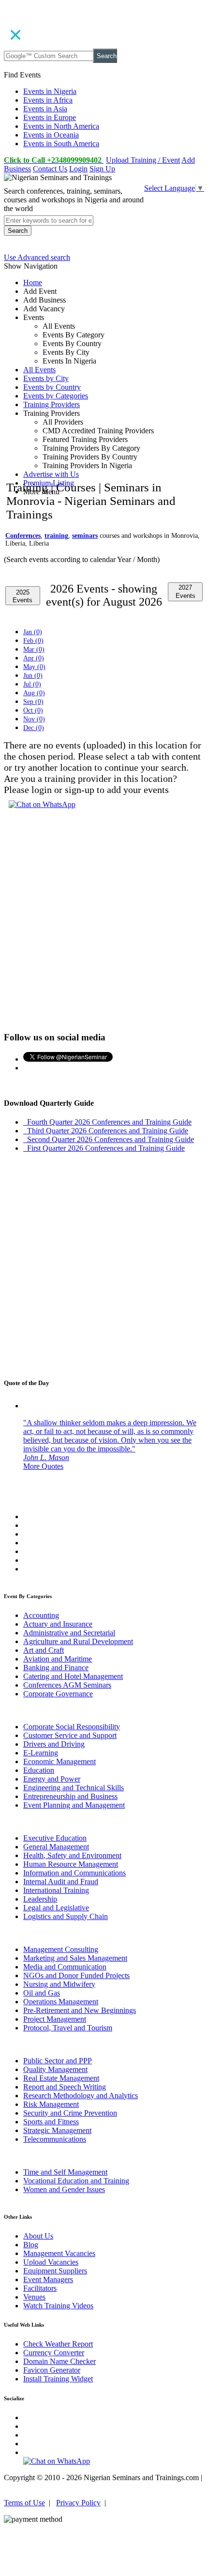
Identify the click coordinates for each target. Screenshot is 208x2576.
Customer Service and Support (70, 1735)
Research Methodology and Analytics (81, 2096)
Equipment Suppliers (55, 2271)
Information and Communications (74, 1873)
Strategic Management (57, 2130)
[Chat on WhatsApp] (42, 804)
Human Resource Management (71, 1864)
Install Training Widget (58, 2379)
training (56, 536)
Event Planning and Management (74, 1805)
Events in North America (61, 126)
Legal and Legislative (56, 1908)
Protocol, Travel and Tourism (68, 2028)
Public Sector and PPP (58, 2061)
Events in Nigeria (50, 91)
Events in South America (61, 144)
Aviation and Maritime (58, 1659)
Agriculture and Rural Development (78, 1641)
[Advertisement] (104, 388)
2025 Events (22, 596)
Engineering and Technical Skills (74, 1788)
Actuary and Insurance (58, 1624)
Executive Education (55, 1838)
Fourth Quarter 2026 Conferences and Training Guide (107, 1122)
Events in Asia (45, 109)
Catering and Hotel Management (73, 1676)
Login (78, 169)
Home (33, 282)
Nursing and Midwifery (59, 1984)
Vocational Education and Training (76, 2181)
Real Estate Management (61, 2078)
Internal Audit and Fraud (61, 1882)
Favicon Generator (52, 2370)
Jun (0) (33, 676)
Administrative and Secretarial (69, 1633)
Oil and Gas (42, 1993)
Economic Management (59, 1761)
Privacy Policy (78, 2503)
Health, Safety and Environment (72, 1855)
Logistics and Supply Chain (66, 1916)
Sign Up (102, 169)
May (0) (34, 667)
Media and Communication (65, 1967)
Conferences (23, 536)
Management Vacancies (59, 2253)
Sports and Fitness (51, 2122)
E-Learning (41, 1753)
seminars (85, 536)
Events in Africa (48, 100)
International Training (56, 1890)
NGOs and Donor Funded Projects (76, 1975)
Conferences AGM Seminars (67, 1685)
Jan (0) (33, 632)
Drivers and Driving (54, 1744)
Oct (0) (33, 710)
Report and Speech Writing (65, 2087)
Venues (34, 2297)
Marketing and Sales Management (75, 1958)
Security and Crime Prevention (70, 2113)
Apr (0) (34, 658)
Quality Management (55, 2069)
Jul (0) (32, 684)
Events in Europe (50, 117)
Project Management (55, 2019)
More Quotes (43, 1466)
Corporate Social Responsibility (72, 1727)
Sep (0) (33, 702)
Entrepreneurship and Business (70, 1796)
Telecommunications (55, 2139)
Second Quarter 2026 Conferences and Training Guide (109, 1139)
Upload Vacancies (51, 2262)
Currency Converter (54, 2353)
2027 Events (186, 592)
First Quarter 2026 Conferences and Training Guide (104, 1148)
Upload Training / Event (143, 160)
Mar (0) (34, 649)
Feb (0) (33, 641)
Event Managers (48, 2279)
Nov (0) (34, 719)
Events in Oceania (51, 135)
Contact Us (50, 169)
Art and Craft (44, 1650)
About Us (38, 2236)
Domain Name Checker (59, 2361)
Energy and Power (52, 1779)
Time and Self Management (65, 2172)
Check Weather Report (58, 2344)
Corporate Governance (58, 1694)
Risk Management (51, 2104)
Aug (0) (34, 693)
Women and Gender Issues (64, 2189)
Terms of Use (24, 2503)
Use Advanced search (37, 257)
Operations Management (61, 2002)
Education (39, 1770)
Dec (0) (34, 728)
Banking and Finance (56, 1668)
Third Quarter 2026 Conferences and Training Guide (106, 1131)
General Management (56, 1847)
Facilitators (40, 2288)
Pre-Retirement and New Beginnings (80, 2010)
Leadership (40, 1899)
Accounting (41, 1615)
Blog (31, 2245)
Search (107, 56)
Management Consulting (61, 1949)
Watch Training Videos (58, 2306)
